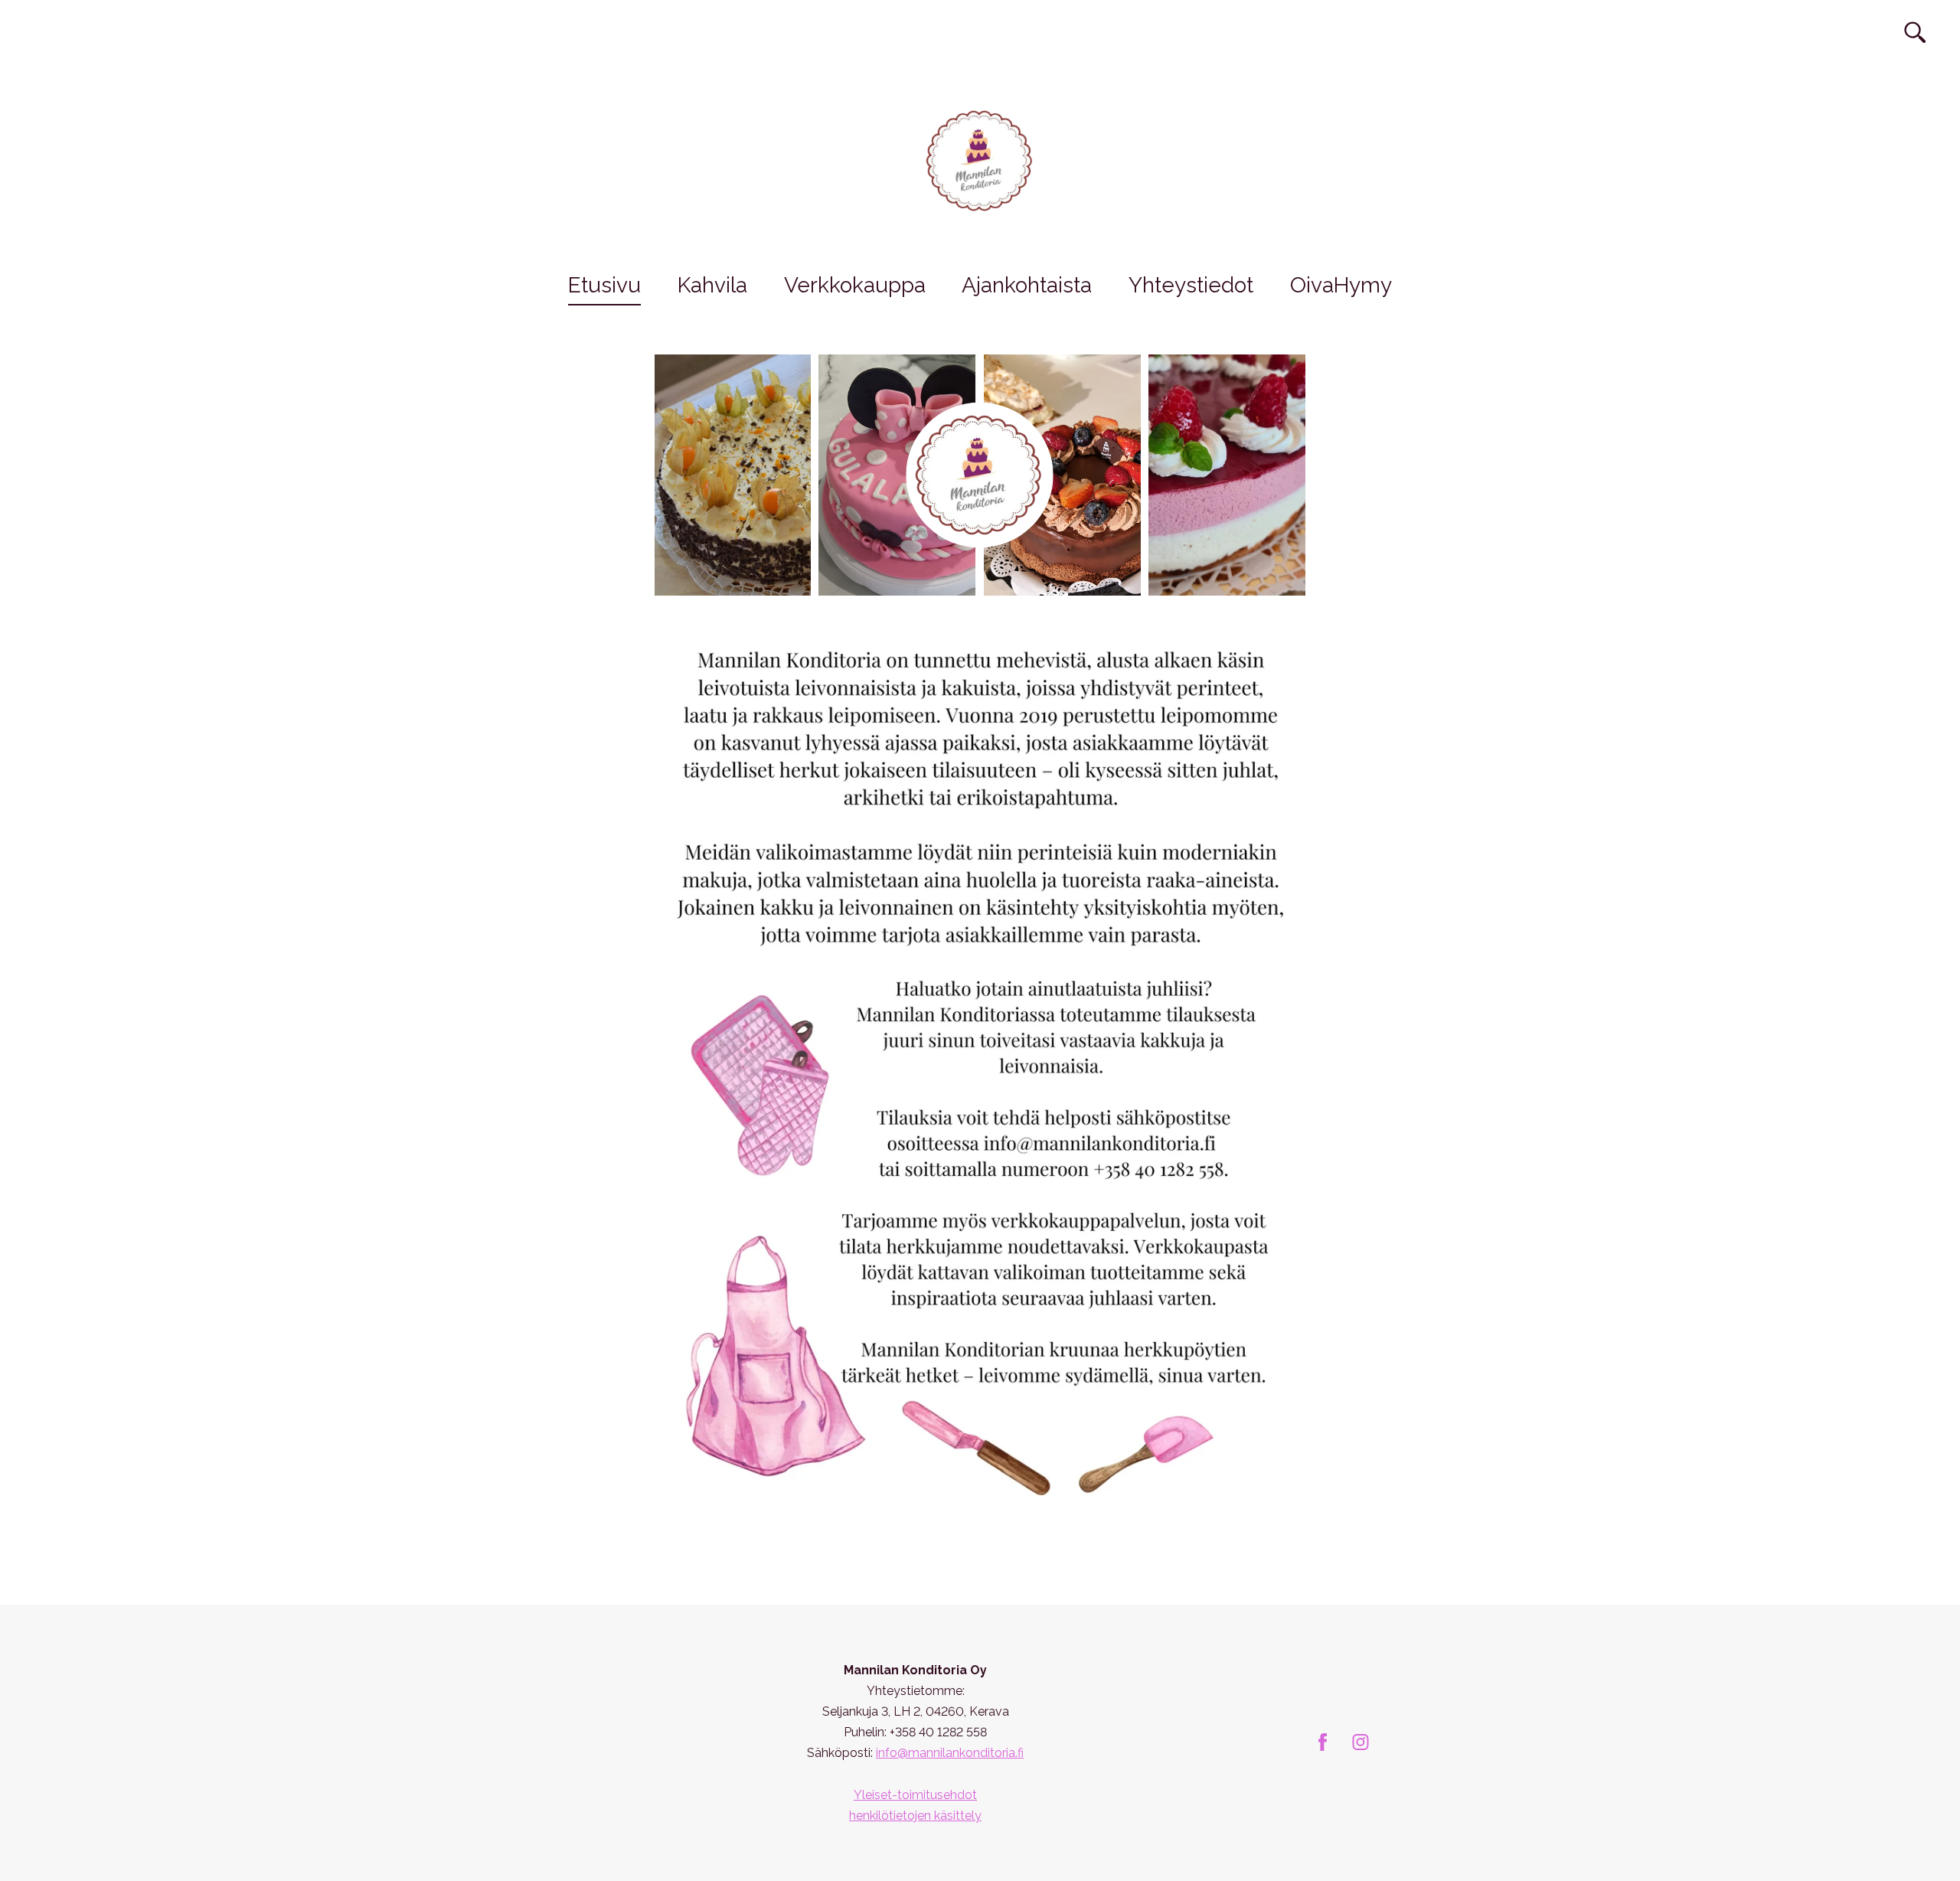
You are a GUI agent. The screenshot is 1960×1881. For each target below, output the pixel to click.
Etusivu (604, 285)
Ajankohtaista (1027, 285)
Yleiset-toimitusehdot (915, 1795)
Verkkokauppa (855, 285)
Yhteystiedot (1191, 285)
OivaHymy (1341, 285)
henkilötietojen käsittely (915, 1816)
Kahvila (712, 285)
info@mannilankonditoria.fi (950, 1753)
